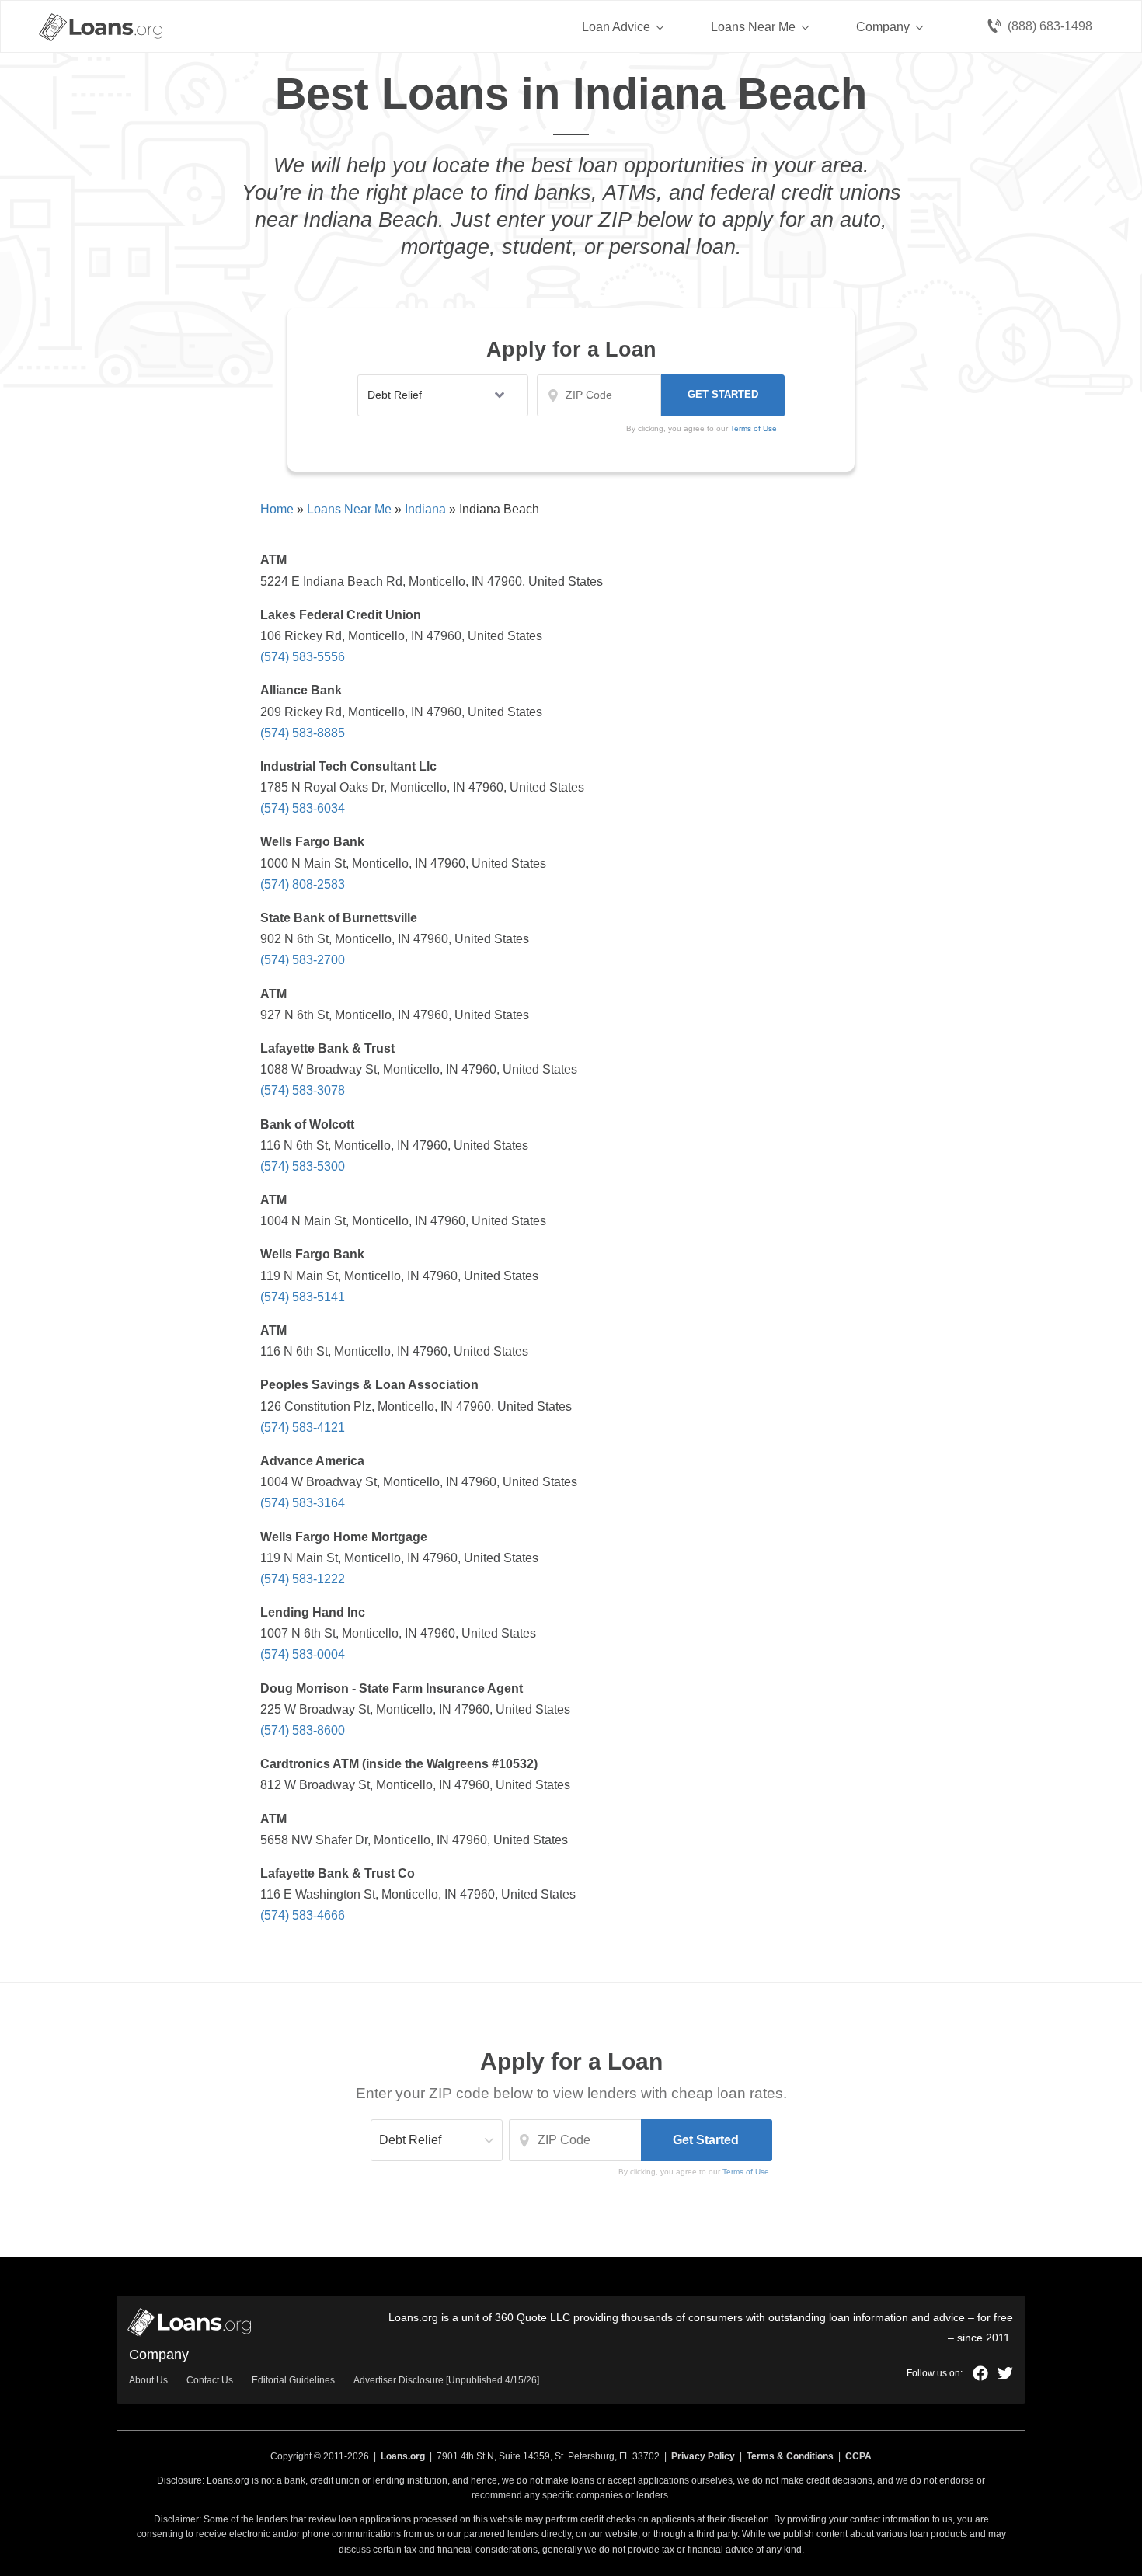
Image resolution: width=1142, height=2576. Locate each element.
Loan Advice (616, 27)
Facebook (980, 2373)
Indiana (425, 509)
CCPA (858, 2456)
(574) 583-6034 (303, 808)
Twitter (1005, 2373)
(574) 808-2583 (303, 884)
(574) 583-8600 (303, 1730)
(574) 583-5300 (303, 1166)
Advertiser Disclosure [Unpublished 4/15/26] (446, 2380)
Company (883, 27)
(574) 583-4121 (303, 1427)
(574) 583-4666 (303, 1915)
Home (277, 509)
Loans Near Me (753, 27)
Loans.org (403, 2456)
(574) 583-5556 (303, 657)
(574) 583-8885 (303, 733)
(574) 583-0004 (303, 1654)
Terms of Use (746, 2172)
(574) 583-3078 (303, 1090)
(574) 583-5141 (303, 1297)
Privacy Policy (703, 2456)
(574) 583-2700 (303, 960)
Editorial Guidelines (293, 2380)
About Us (148, 2380)
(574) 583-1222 (303, 1579)
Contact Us (210, 2380)
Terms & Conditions (790, 2456)
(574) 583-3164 (303, 1503)
